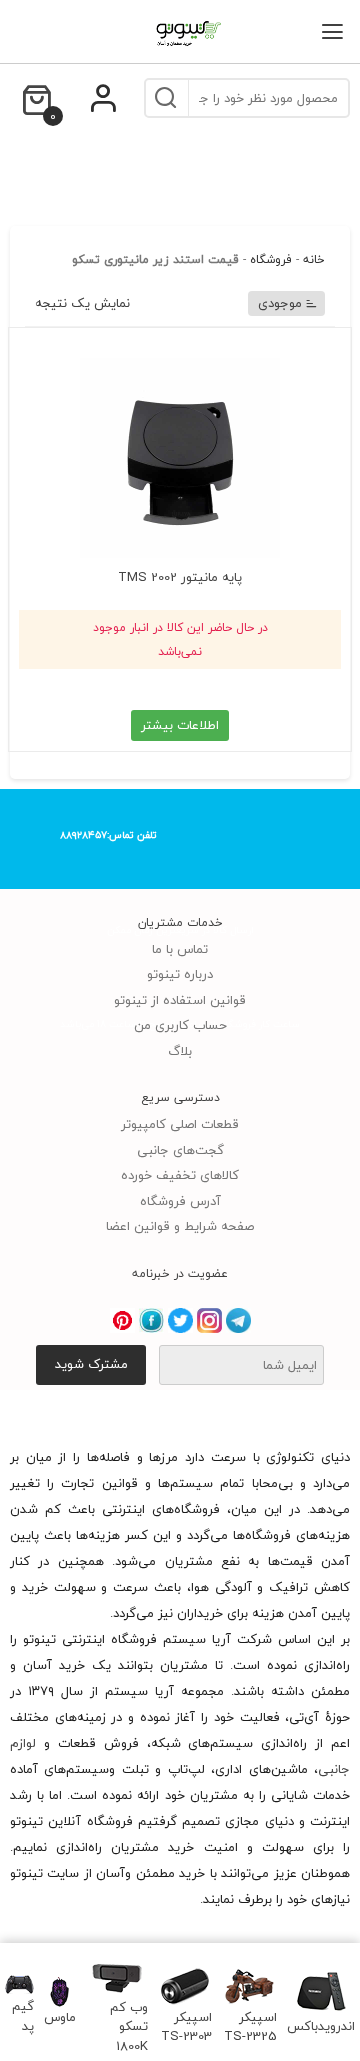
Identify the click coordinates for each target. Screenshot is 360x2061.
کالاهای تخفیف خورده (180, 1175)
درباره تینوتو (180, 974)
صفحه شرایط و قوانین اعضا (180, 1226)
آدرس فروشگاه (180, 1201)
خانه (314, 259)
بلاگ (180, 1051)
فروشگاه (271, 259)
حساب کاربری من (180, 1025)
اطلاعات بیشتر (180, 725)
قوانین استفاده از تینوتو (180, 1000)
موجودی (280, 303)
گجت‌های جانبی (180, 1150)
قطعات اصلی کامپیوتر (180, 1124)
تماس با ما (180, 949)
